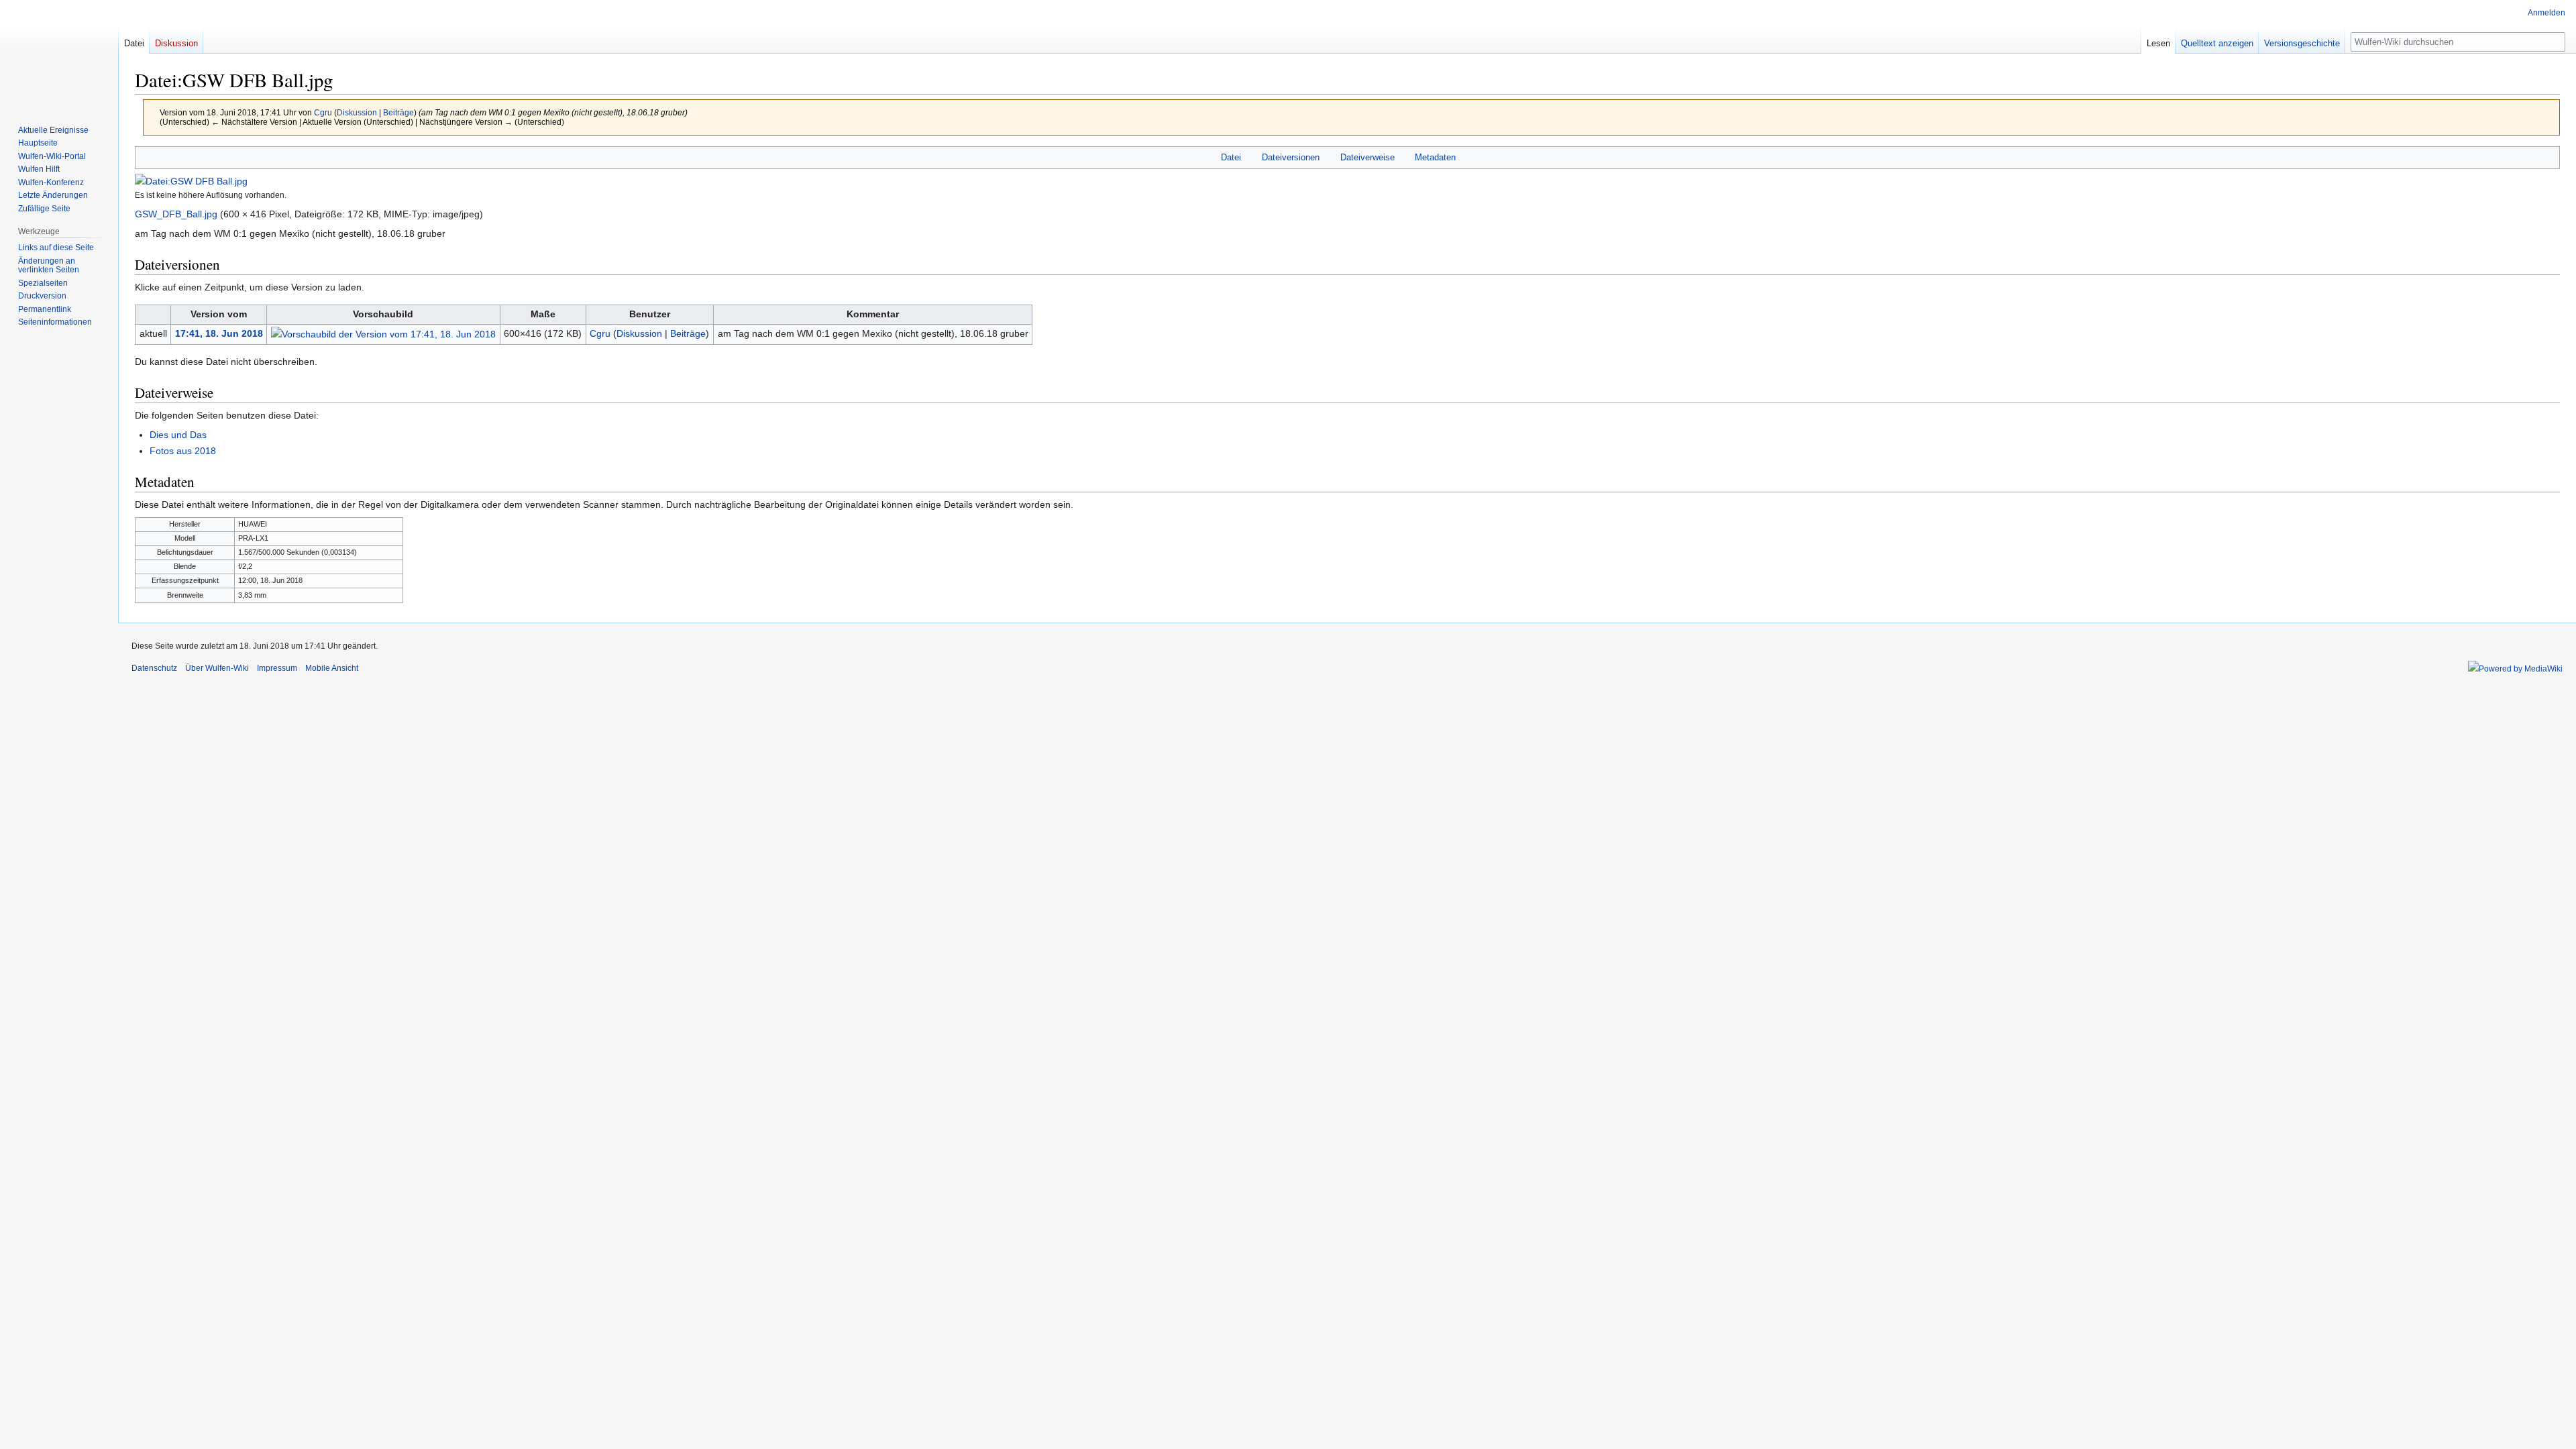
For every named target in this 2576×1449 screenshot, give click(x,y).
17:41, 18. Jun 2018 (219, 333)
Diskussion (357, 112)
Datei (1231, 157)
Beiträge (398, 112)
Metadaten (1435, 157)
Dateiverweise (1367, 157)
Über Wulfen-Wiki (217, 668)
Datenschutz (154, 668)
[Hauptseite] (59, 54)
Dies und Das (178, 435)
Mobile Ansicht (332, 668)
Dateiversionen (1291, 157)
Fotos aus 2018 (183, 451)
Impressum (277, 668)
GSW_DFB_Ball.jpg (176, 214)
